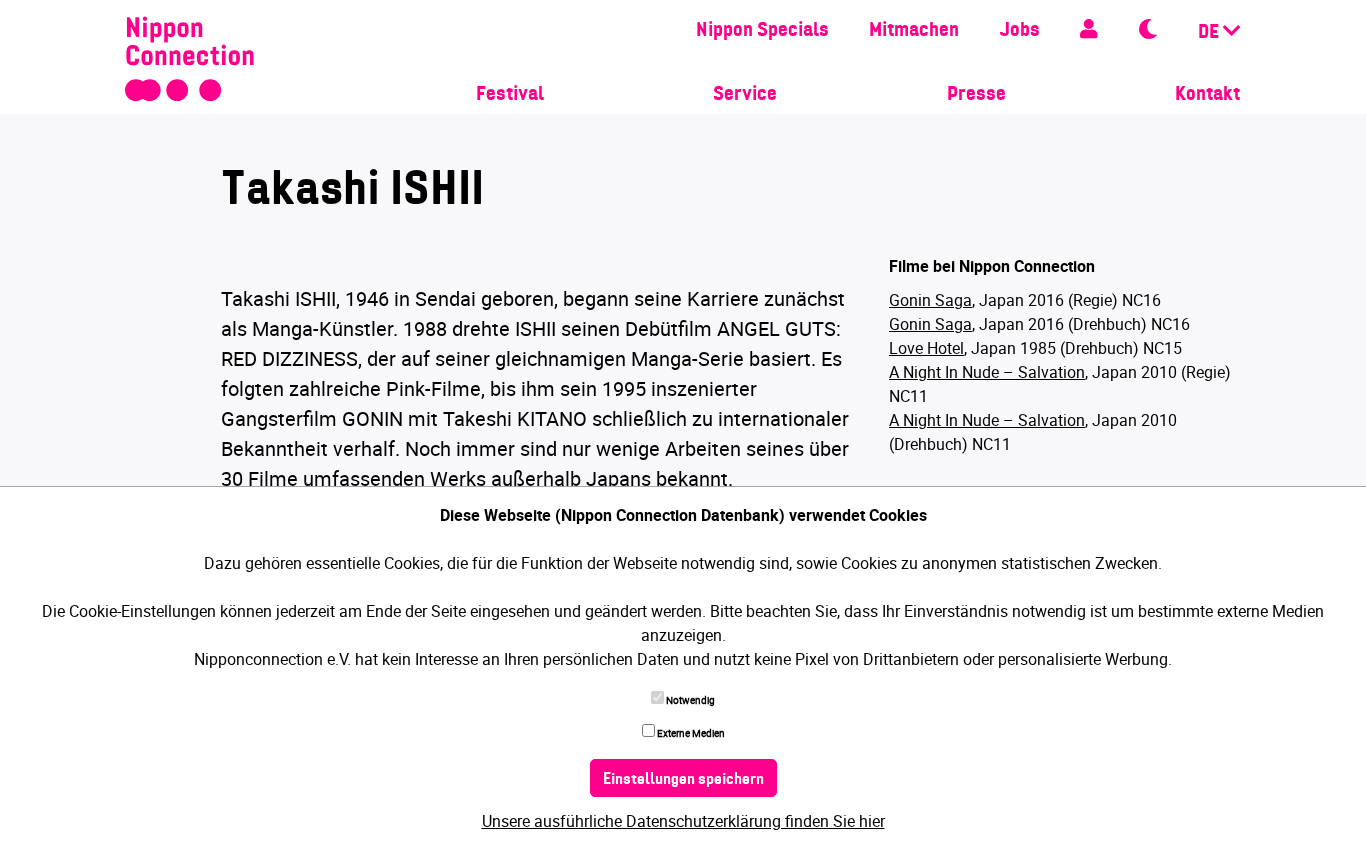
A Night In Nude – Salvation (987, 372)
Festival (510, 95)
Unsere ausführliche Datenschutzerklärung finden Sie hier (683, 821)
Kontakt (1207, 95)
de (1210, 33)
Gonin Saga (930, 300)
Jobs (1019, 31)
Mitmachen (914, 31)
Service (745, 95)
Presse (976, 95)
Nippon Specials (762, 31)
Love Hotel (926, 348)
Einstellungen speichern (683, 780)
